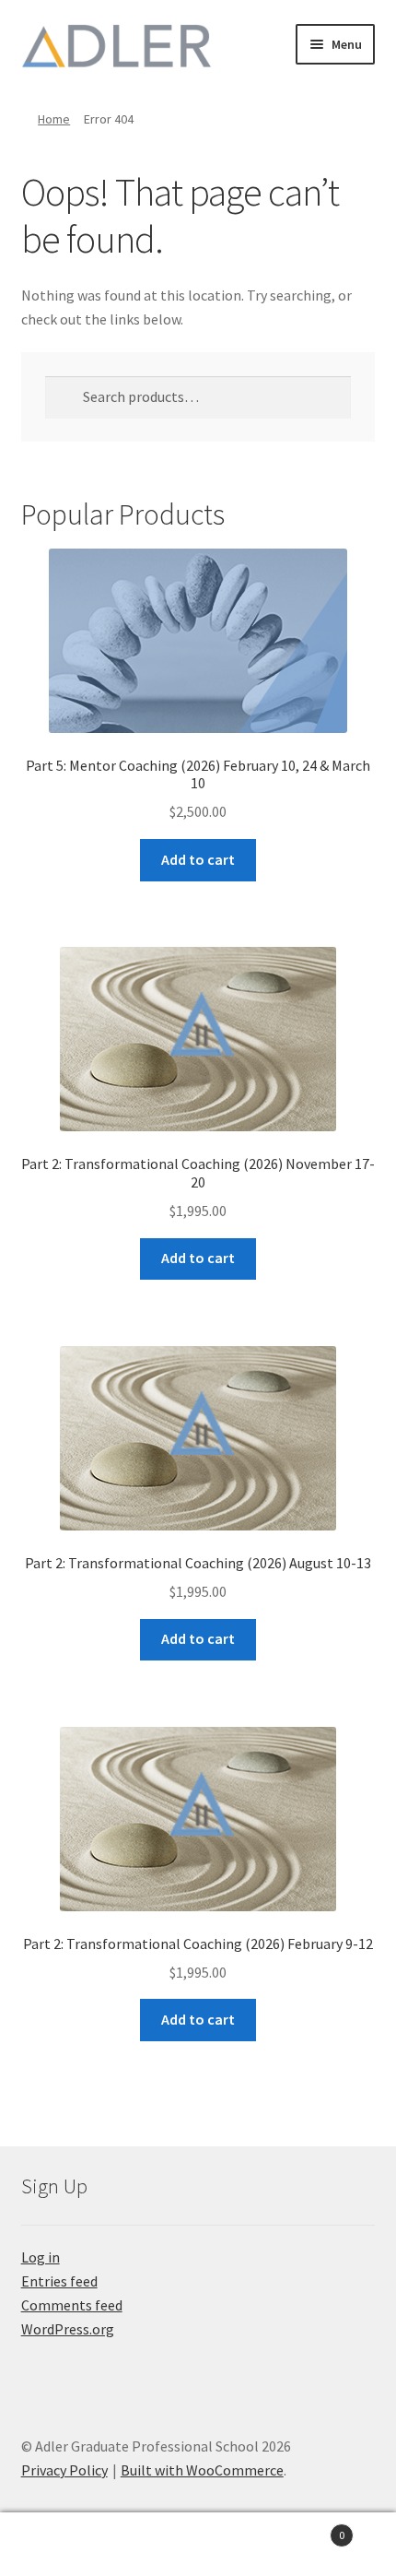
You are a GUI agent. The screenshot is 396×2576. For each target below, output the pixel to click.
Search (198, 2545)
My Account (66, 2545)
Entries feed (59, 2281)
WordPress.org (68, 2329)
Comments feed (72, 2305)
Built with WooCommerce (202, 2470)
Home (54, 119)
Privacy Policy (64, 2470)
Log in (41, 2257)
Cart (305, 2529)
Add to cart (198, 859)
